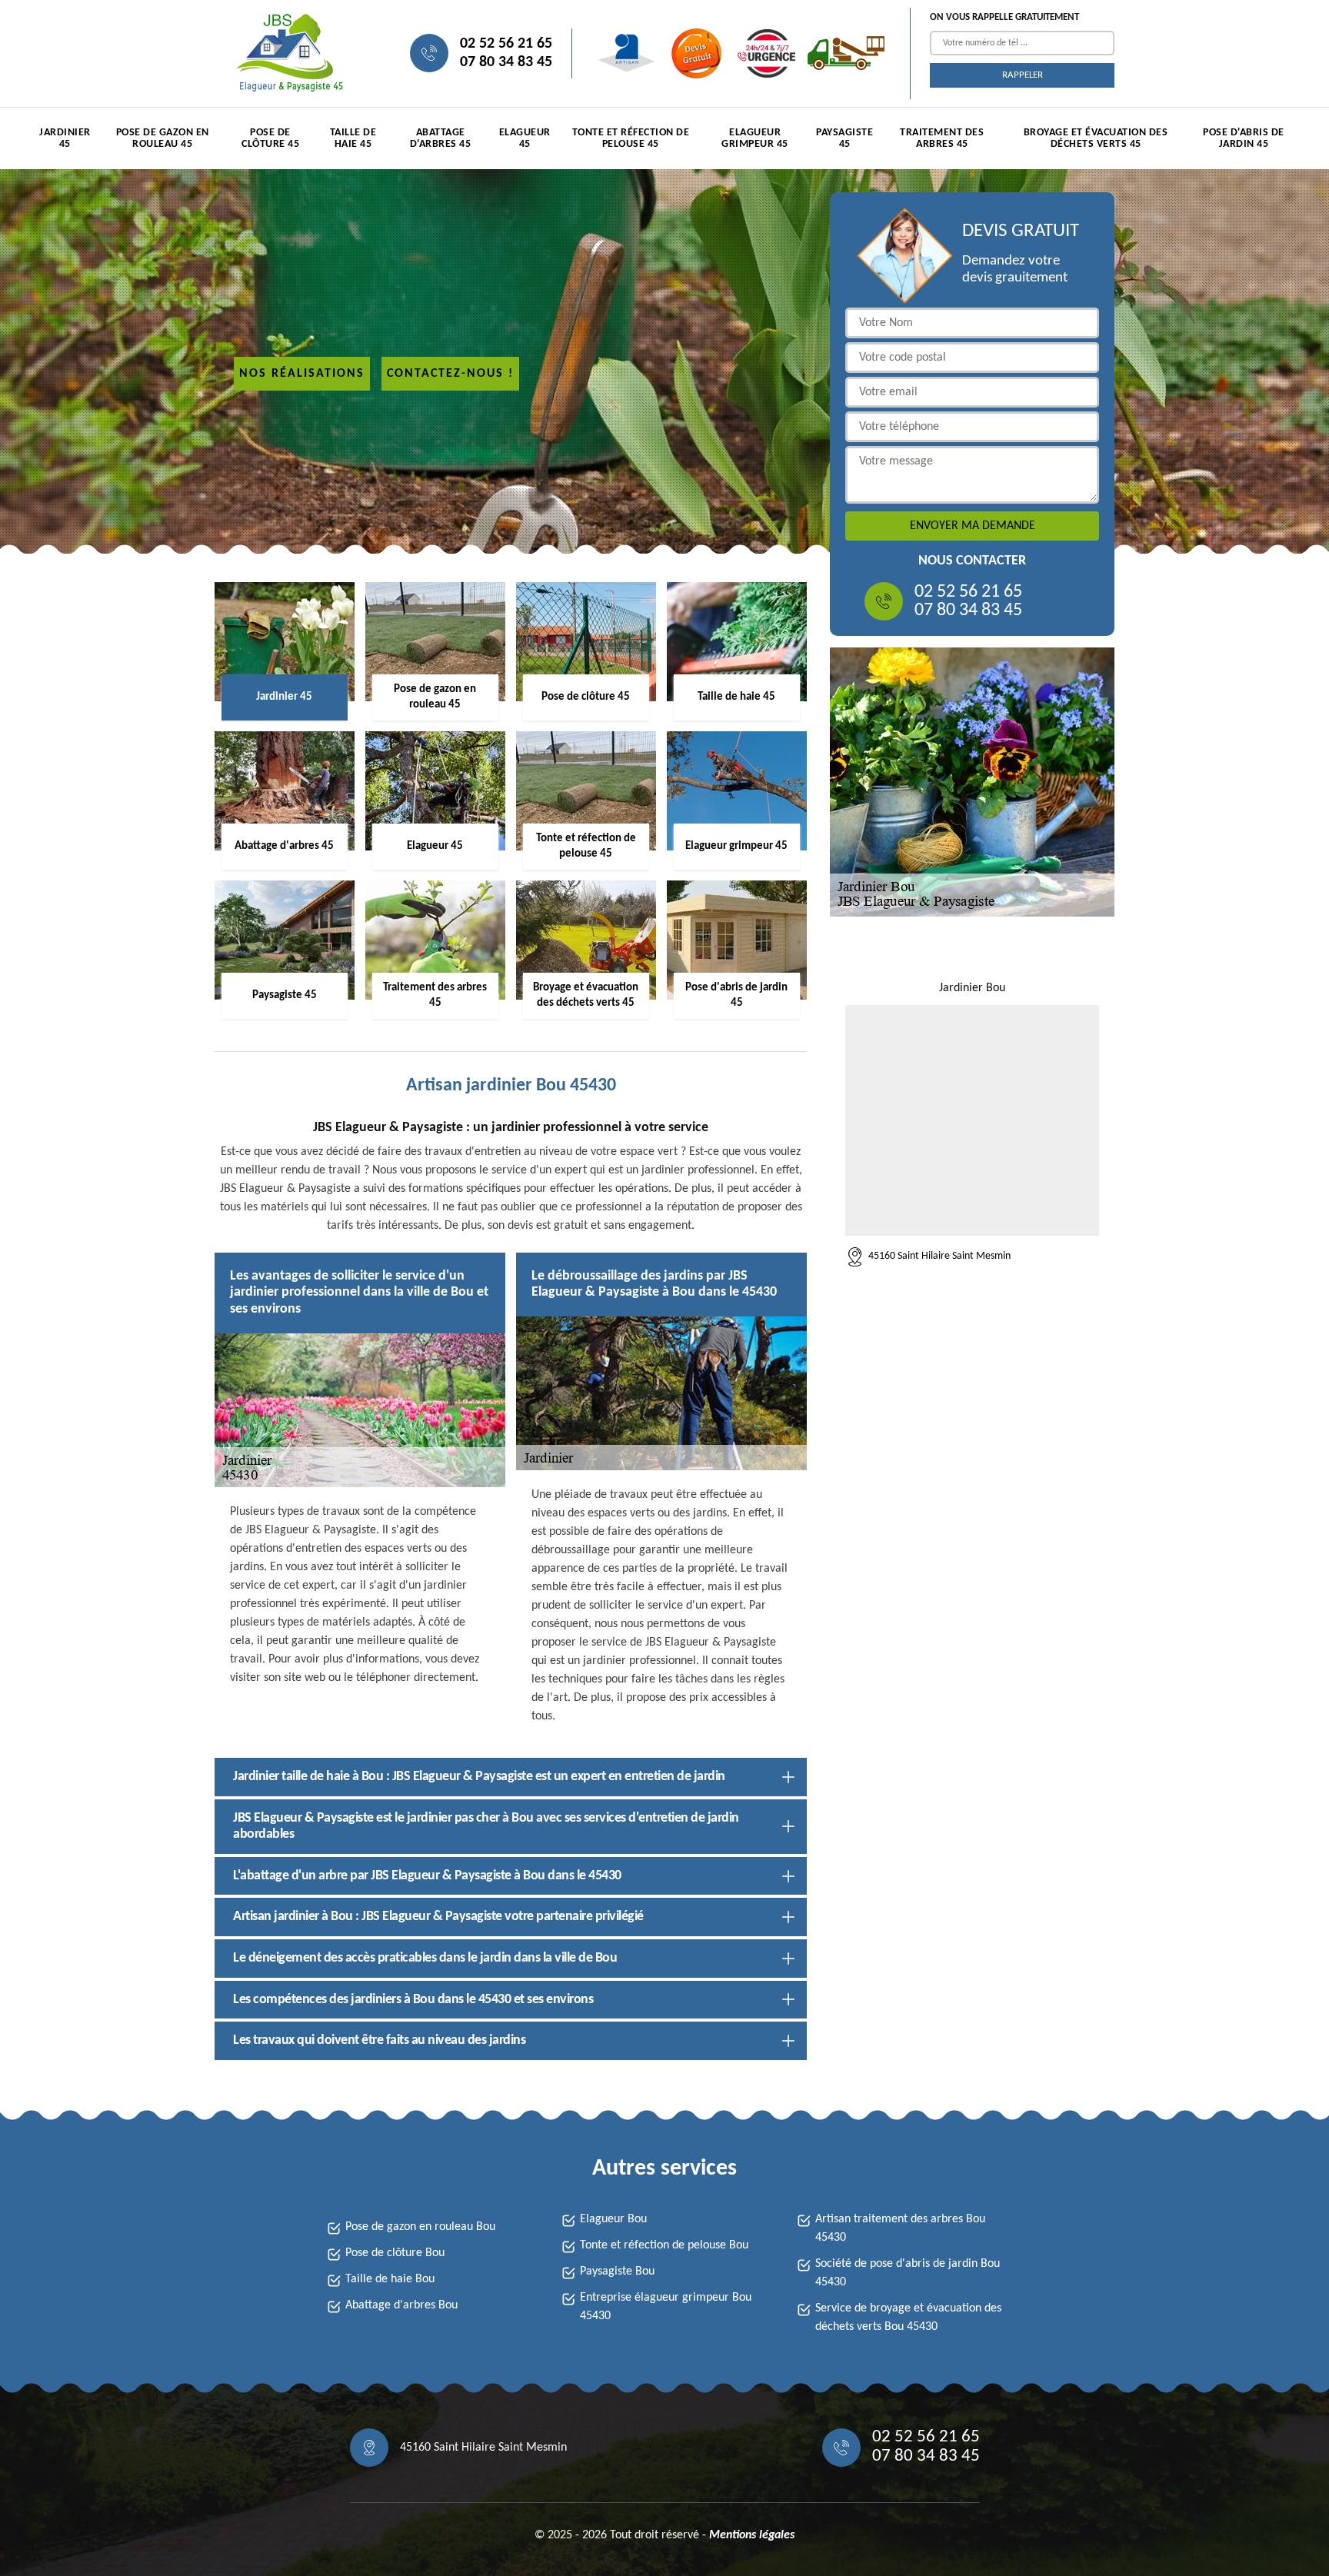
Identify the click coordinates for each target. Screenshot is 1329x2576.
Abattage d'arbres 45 (441, 138)
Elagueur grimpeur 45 (755, 138)
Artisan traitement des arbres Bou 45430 (900, 2228)
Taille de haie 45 (353, 138)
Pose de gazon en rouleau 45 (163, 138)
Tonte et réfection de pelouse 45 (631, 138)
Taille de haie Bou (390, 2279)
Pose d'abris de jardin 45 (1244, 138)
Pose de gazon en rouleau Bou (420, 2227)
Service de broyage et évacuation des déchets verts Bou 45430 (908, 2318)
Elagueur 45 (525, 138)
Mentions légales (752, 2535)
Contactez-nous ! (450, 374)
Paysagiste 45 (844, 138)
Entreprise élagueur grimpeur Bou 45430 (666, 2307)
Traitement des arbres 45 (942, 138)
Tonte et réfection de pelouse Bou (664, 2245)
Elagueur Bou (613, 2219)
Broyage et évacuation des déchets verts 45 (1096, 138)
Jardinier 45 (65, 138)
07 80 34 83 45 (506, 62)
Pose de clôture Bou (395, 2253)
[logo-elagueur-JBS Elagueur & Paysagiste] (288, 53)
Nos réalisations (302, 374)
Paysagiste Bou (617, 2271)
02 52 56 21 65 (506, 44)
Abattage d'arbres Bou (401, 2305)
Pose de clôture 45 (270, 138)
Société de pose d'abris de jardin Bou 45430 (908, 2273)
